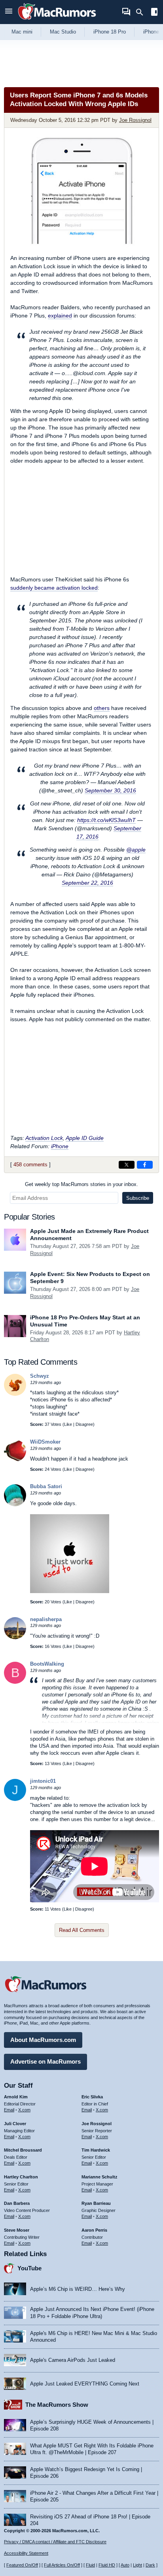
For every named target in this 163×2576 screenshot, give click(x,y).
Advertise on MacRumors (45, 2061)
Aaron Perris (94, 2230)
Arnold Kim (16, 2097)
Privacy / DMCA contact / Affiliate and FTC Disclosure (55, 2542)
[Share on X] (127, 1165)
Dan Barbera (17, 2203)
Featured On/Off (22, 2565)
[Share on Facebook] (145, 1165)
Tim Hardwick (96, 2150)
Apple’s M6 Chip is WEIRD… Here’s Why (78, 2289)
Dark (150, 2565)
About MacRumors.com (43, 2040)
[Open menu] (9, 12)
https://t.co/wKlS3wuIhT (106, 820)
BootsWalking (47, 1664)
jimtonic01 (43, 1781)
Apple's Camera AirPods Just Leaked (73, 2360)
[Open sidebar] (154, 13)
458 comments (30, 1165)
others (102, 708)
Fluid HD (107, 2565)
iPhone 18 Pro (110, 32)
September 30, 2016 (110, 790)
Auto (125, 2565)
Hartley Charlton (21, 2177)
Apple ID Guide (85, 1138)
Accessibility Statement (26, 2553)
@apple (136, 850)
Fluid (90, 2565)
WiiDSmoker (45, 1442)
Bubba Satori (46, 1486)
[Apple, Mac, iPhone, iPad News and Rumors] (57, 21)
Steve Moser (17, 2230)
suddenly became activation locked (54, 588)
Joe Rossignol (135, 120)
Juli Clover (15, 2124)
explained (60, 316)
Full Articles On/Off (62, 2565)
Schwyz (40, 1376)
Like (68, 1424)
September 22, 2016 (87, 883)
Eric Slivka (92, 2097)
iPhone (60, 1146)
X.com (24, 2110)
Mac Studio (63, 32)
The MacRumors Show (57, 2405)
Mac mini (22, 32)
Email (9, 2110)
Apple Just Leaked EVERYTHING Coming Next (85, 2384)
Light (137, 2565)
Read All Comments (82, 1930)
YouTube (29, 2268)
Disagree (84, 1424)
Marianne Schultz (100, 2177)
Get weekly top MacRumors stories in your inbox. (81, 1184)
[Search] (142, 12)
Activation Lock (44, 1138)
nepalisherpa (46, 1619)
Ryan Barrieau (96, 2203)
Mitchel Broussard (23, 2150)
